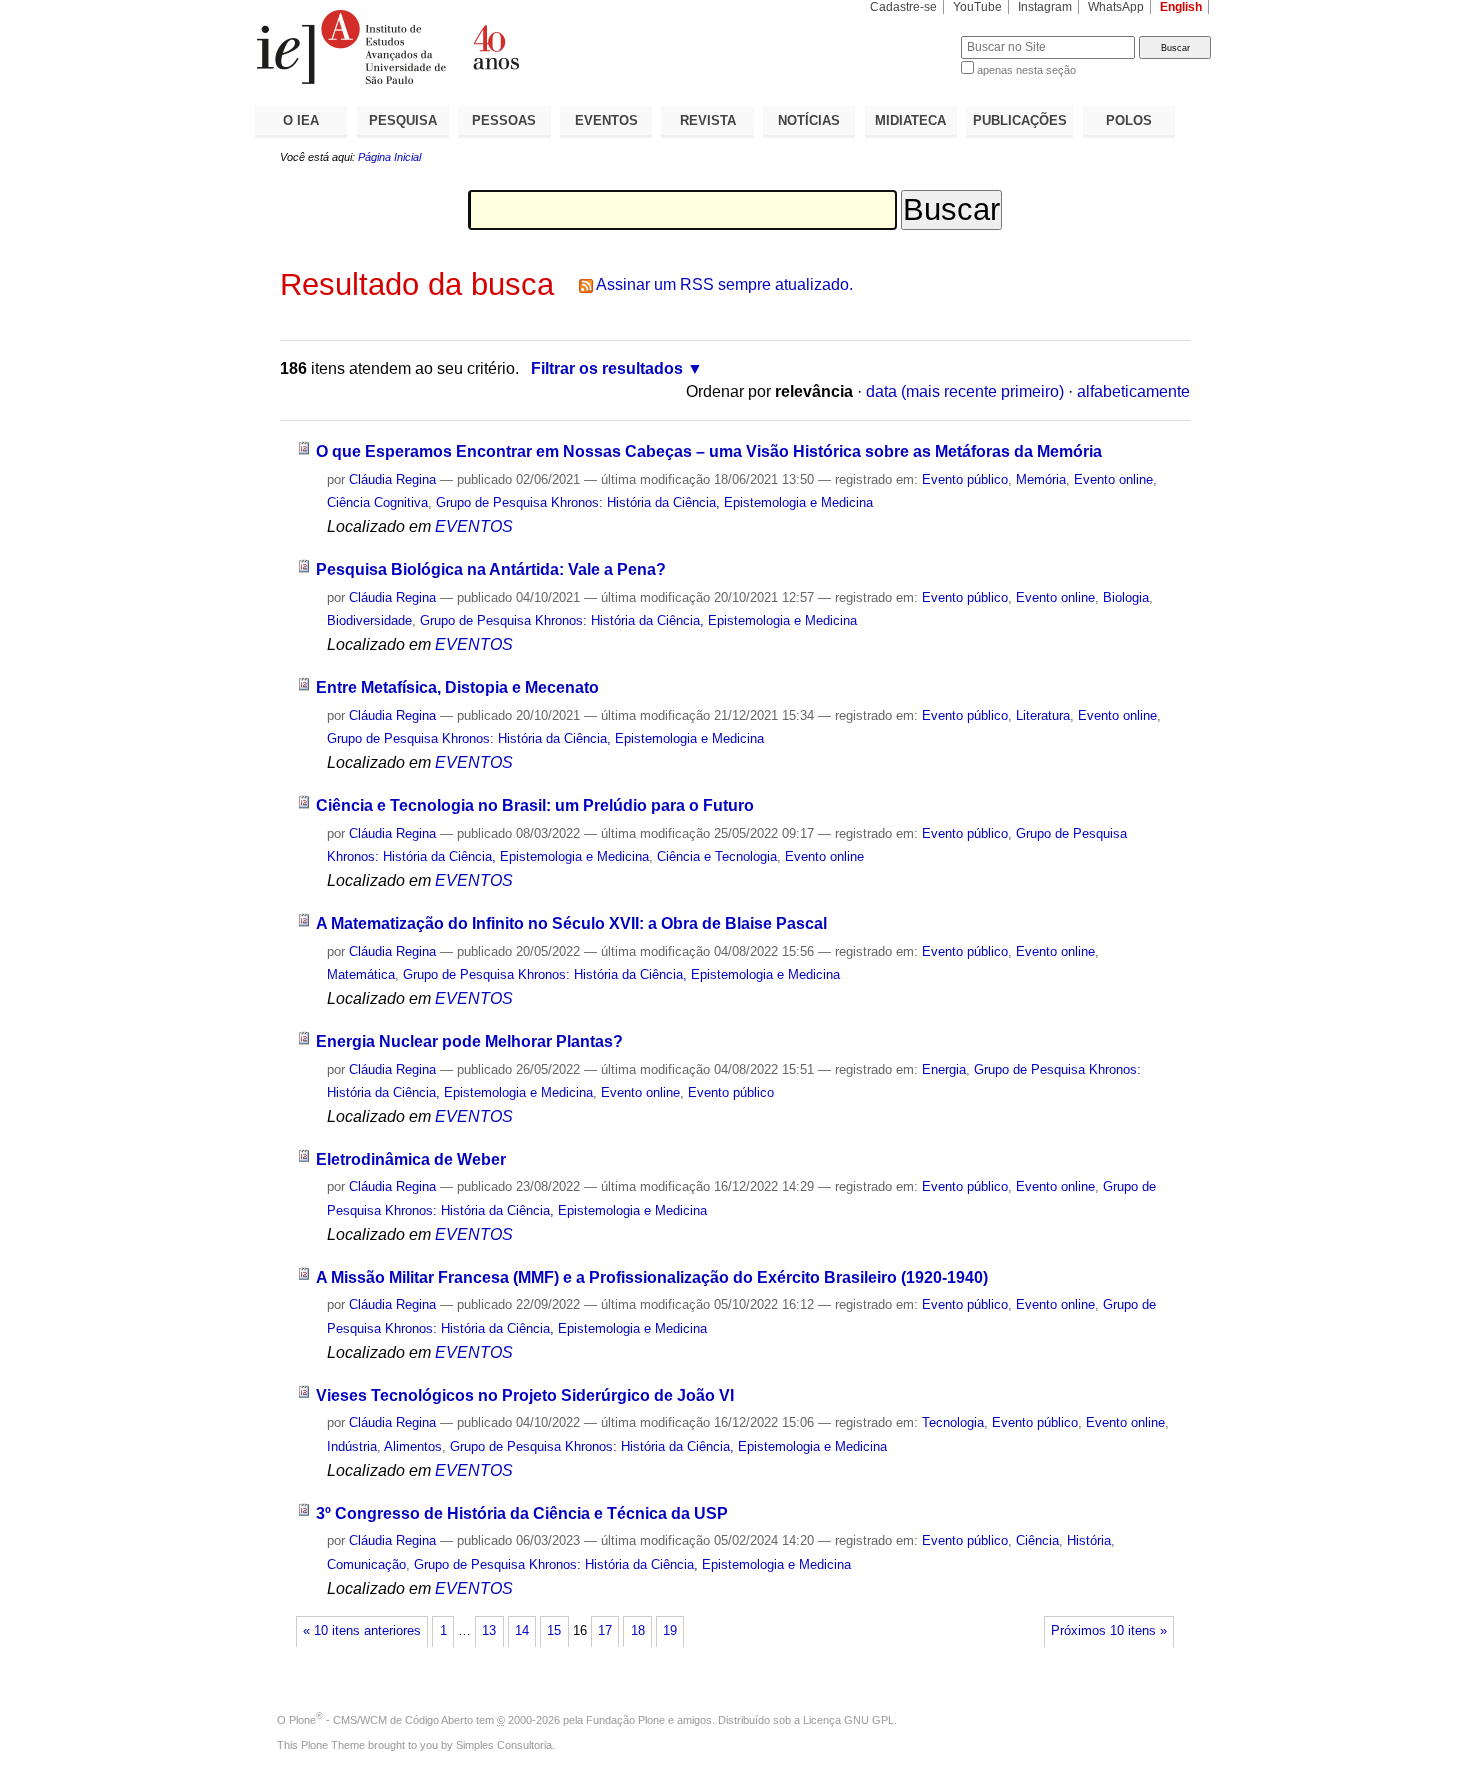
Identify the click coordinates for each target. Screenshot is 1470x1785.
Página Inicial (389, 157)
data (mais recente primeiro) (965, 391)
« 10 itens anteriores (362, 1631)
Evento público (965, 479)
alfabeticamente (1133, 391)
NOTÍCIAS (809, 120)
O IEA (301, 120)
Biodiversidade (369, 620)
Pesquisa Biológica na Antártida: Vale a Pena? (491, 569)
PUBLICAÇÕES (1020, 120)
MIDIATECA (910, 120)
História (1089, 1540)
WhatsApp (1116, 7)
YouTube (977, 7)
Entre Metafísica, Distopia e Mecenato (457, 687)
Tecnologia (953, 1422)
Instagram (1045, 7)
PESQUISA (403, 120)
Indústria (352, 1446)
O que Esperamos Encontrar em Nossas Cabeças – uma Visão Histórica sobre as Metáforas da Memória (709, 451)
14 (522, 1631)
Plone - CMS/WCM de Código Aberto (381, 1720)
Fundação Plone (625, 1720)
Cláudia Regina (392, 479)
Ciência (1037, 1540)
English (1181, 7)
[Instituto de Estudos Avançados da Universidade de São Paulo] (495, 47)
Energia (944, 1069)
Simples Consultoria (504, 1745)
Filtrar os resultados (607, 368)
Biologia (1126, 597)
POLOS (1129, 120)
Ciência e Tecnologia (717, 856)
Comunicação (366, 1564)
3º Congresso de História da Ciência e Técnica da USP (522, 1513)
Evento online (1113, 479)
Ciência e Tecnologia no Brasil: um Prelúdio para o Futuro (535, 805)
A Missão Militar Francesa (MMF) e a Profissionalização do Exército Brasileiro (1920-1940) (652, 1277)
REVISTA (708, 120)
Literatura (1043, 715)
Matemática (361, 974)
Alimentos (413, 1446)
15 (554, 1631)
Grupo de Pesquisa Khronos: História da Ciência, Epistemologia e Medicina (654, 502)
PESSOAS (504, 120)
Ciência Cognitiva (377, 502)
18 (638, 1631)
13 (489, 1631)
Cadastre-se (903, 7)
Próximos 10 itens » (1109, 1631)
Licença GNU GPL (848, 1720)
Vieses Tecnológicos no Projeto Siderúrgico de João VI (525, 1395)
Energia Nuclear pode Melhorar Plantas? (469, 1041)
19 (670, 1631)
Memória (1041, 479)
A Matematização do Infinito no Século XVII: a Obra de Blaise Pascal (571, 923)
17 (605, 1631)
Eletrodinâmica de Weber (411, 1159)
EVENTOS (606, 120)
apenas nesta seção (1026, 70)
